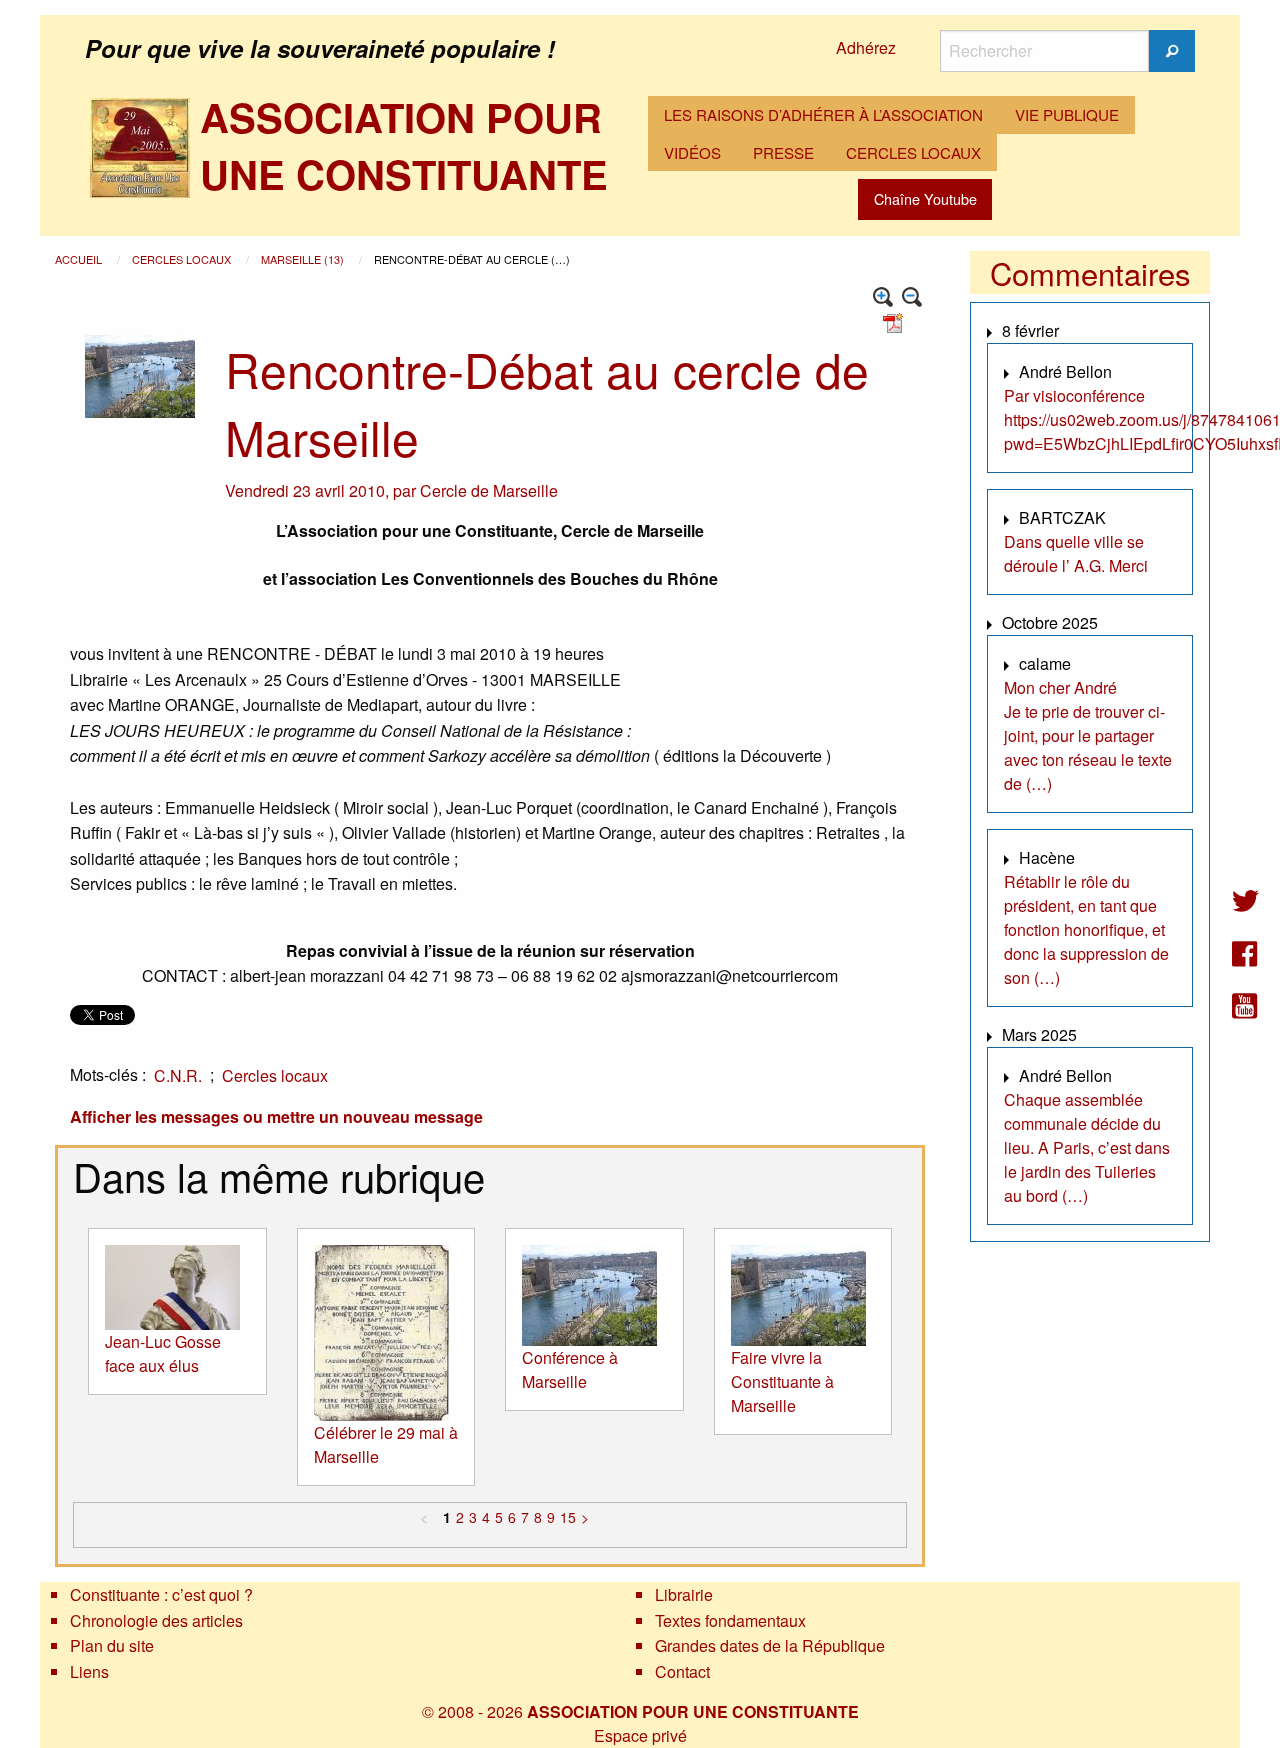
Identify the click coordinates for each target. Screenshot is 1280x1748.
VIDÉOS (692, 152)
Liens (89, 1671)
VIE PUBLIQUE (1067, 114)
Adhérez (866, 47)
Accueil (80, 259)
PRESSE (783, 152)
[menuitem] (823, 115)
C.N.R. (178, 1075)
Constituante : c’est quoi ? (161, 1594)
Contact (682, 1671)
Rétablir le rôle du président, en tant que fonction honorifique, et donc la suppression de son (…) (1086, 929)
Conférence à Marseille (570, 1369)
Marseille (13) (304, 259)
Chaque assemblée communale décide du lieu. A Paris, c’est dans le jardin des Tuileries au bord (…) (1087, 1147)
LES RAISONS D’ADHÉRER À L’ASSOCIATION (823, 114)
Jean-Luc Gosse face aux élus (163, 1353)
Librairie (684, 1594)
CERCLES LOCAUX (913, 152)
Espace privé (640, 1735)
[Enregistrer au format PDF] (896, 321)
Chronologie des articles (156, 1620)
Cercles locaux (183, 259)
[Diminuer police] (912, 297)
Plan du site (112, 1645)
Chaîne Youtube (925, 198)
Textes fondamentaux (730, 1620)
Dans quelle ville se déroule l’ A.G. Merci (1076, 553)
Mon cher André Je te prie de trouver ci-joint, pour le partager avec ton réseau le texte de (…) (1088, 735)
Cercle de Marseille (489, 490)
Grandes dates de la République (770, 1645)
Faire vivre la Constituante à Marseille (782, 1381)
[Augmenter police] (883, 297)
